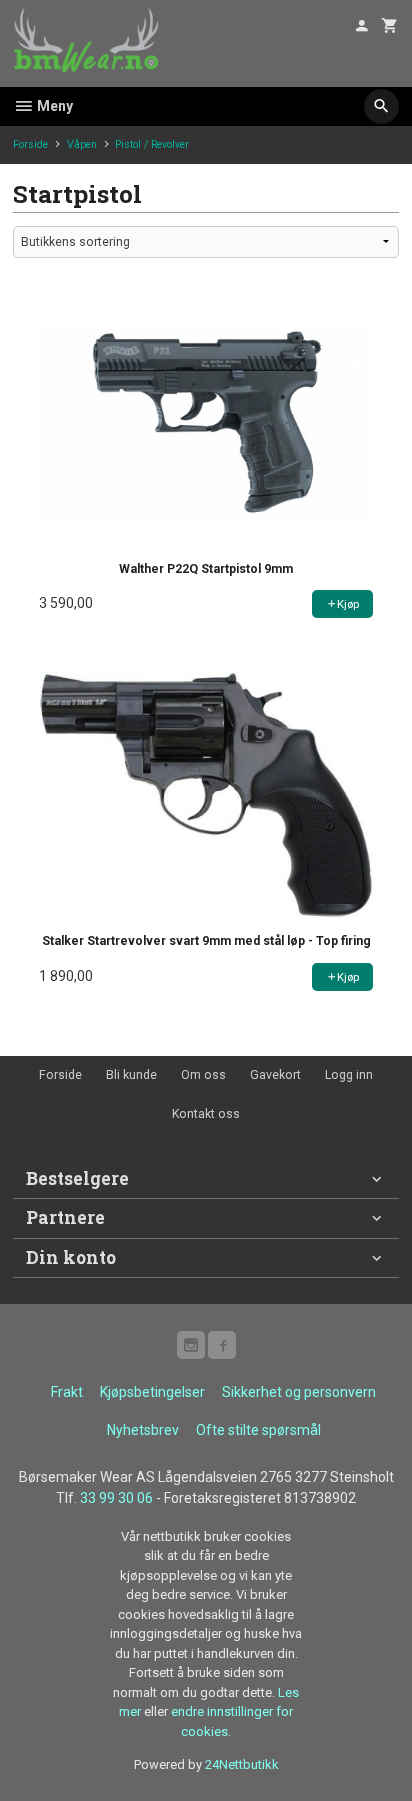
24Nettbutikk (242, 1764)
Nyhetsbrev (143, 1430)
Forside (30, 144)
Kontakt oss (206, 1114)
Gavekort (275, 1075)
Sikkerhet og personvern (299, 1392)
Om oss (203, 1075)
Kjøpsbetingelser (152, 1392)
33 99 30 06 (116, 1498)
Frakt (67, 1392)
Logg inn (349, 1075)
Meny (53, 106)
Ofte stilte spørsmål (258, 1430)
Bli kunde (131, 1075)
